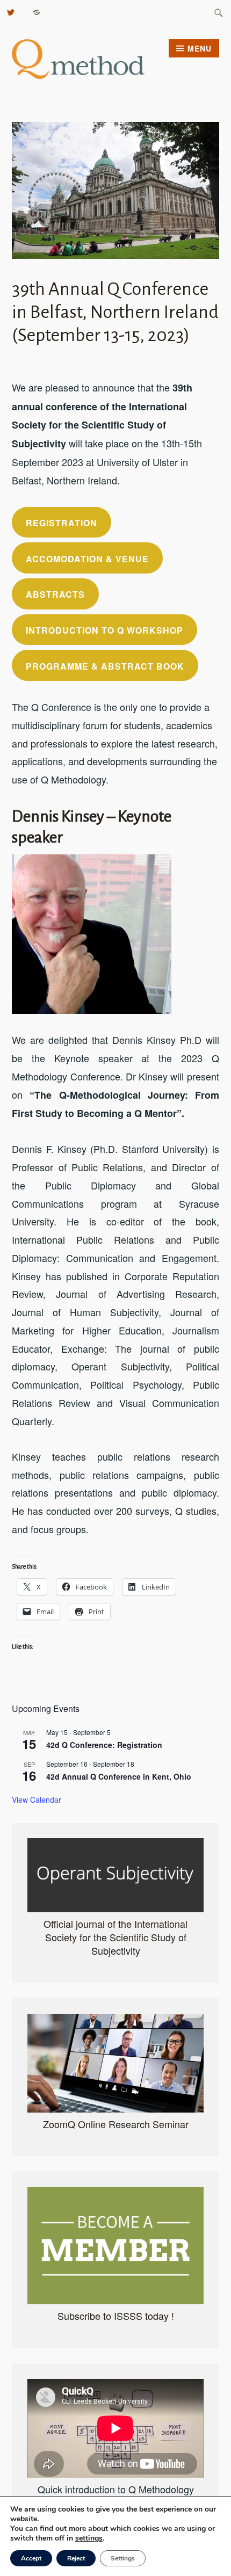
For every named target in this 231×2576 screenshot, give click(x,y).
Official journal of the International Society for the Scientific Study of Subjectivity (115, 1937)
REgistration (62, 523)
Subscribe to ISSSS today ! (116, 2316)
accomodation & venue (87, 559)
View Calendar (37, 1799)
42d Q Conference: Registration (104, 1745)
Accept (31, 2558)
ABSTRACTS (55, 594)
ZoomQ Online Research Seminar (116, 2124)
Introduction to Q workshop (104, 630)
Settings (123, 2558)
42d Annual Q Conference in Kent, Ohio (119, 1776)
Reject (76, 2558)
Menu (200, 48)
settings (89, 2538)
